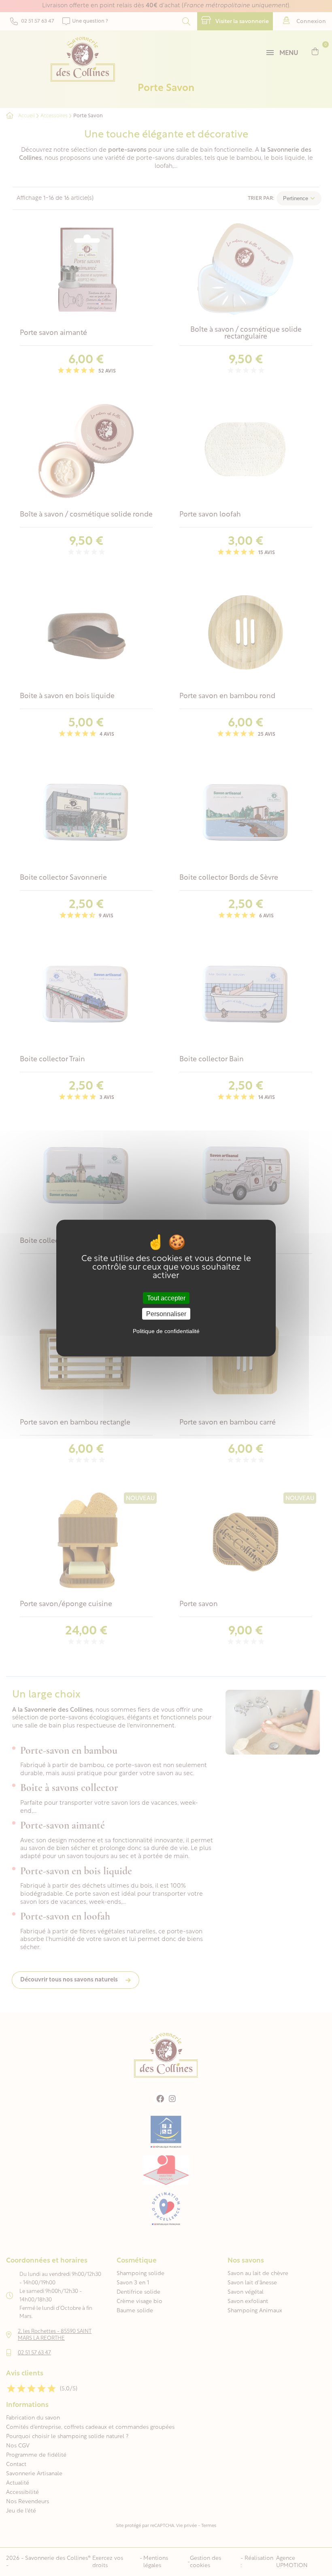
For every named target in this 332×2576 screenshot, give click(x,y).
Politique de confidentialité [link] (166, 1331)
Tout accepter (166, 1298)
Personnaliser (166, 1314)
